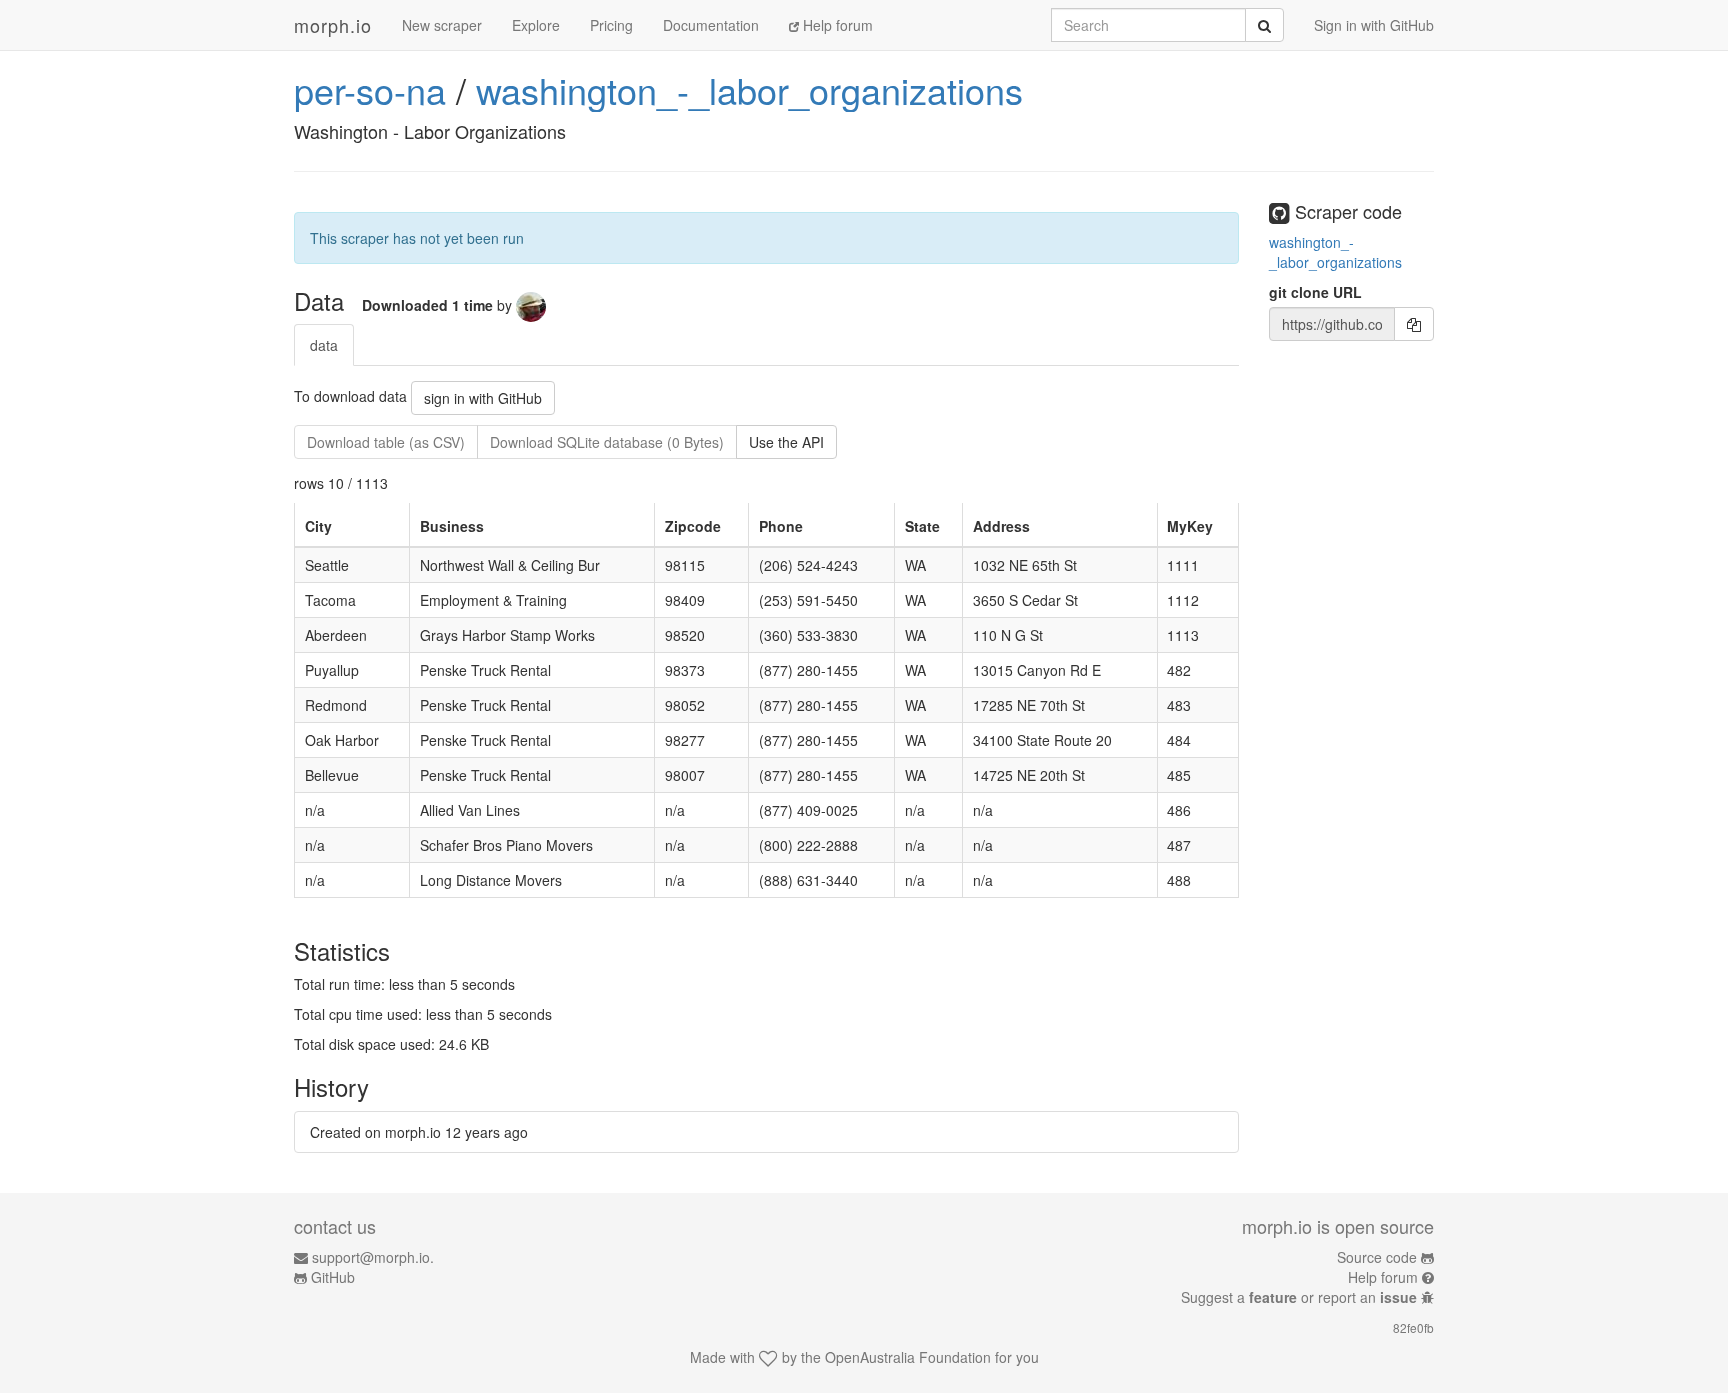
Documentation (711, 25)
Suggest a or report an (1299, 1297)
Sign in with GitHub (1374, 25)
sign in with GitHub (483, 398)
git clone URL (1315, 292)
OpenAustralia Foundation (908, 1357)
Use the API (786, 442)
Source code (1377, 1257)
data (324, 345)
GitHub (333, 1277)
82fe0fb (1413, 1327)
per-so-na (370, 89)
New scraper (442, 25)
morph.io (333, 25)
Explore (536, 25)
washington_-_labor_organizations (749, 89)
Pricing (611, 25)
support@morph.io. (373, 1257)
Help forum (836, 25)
